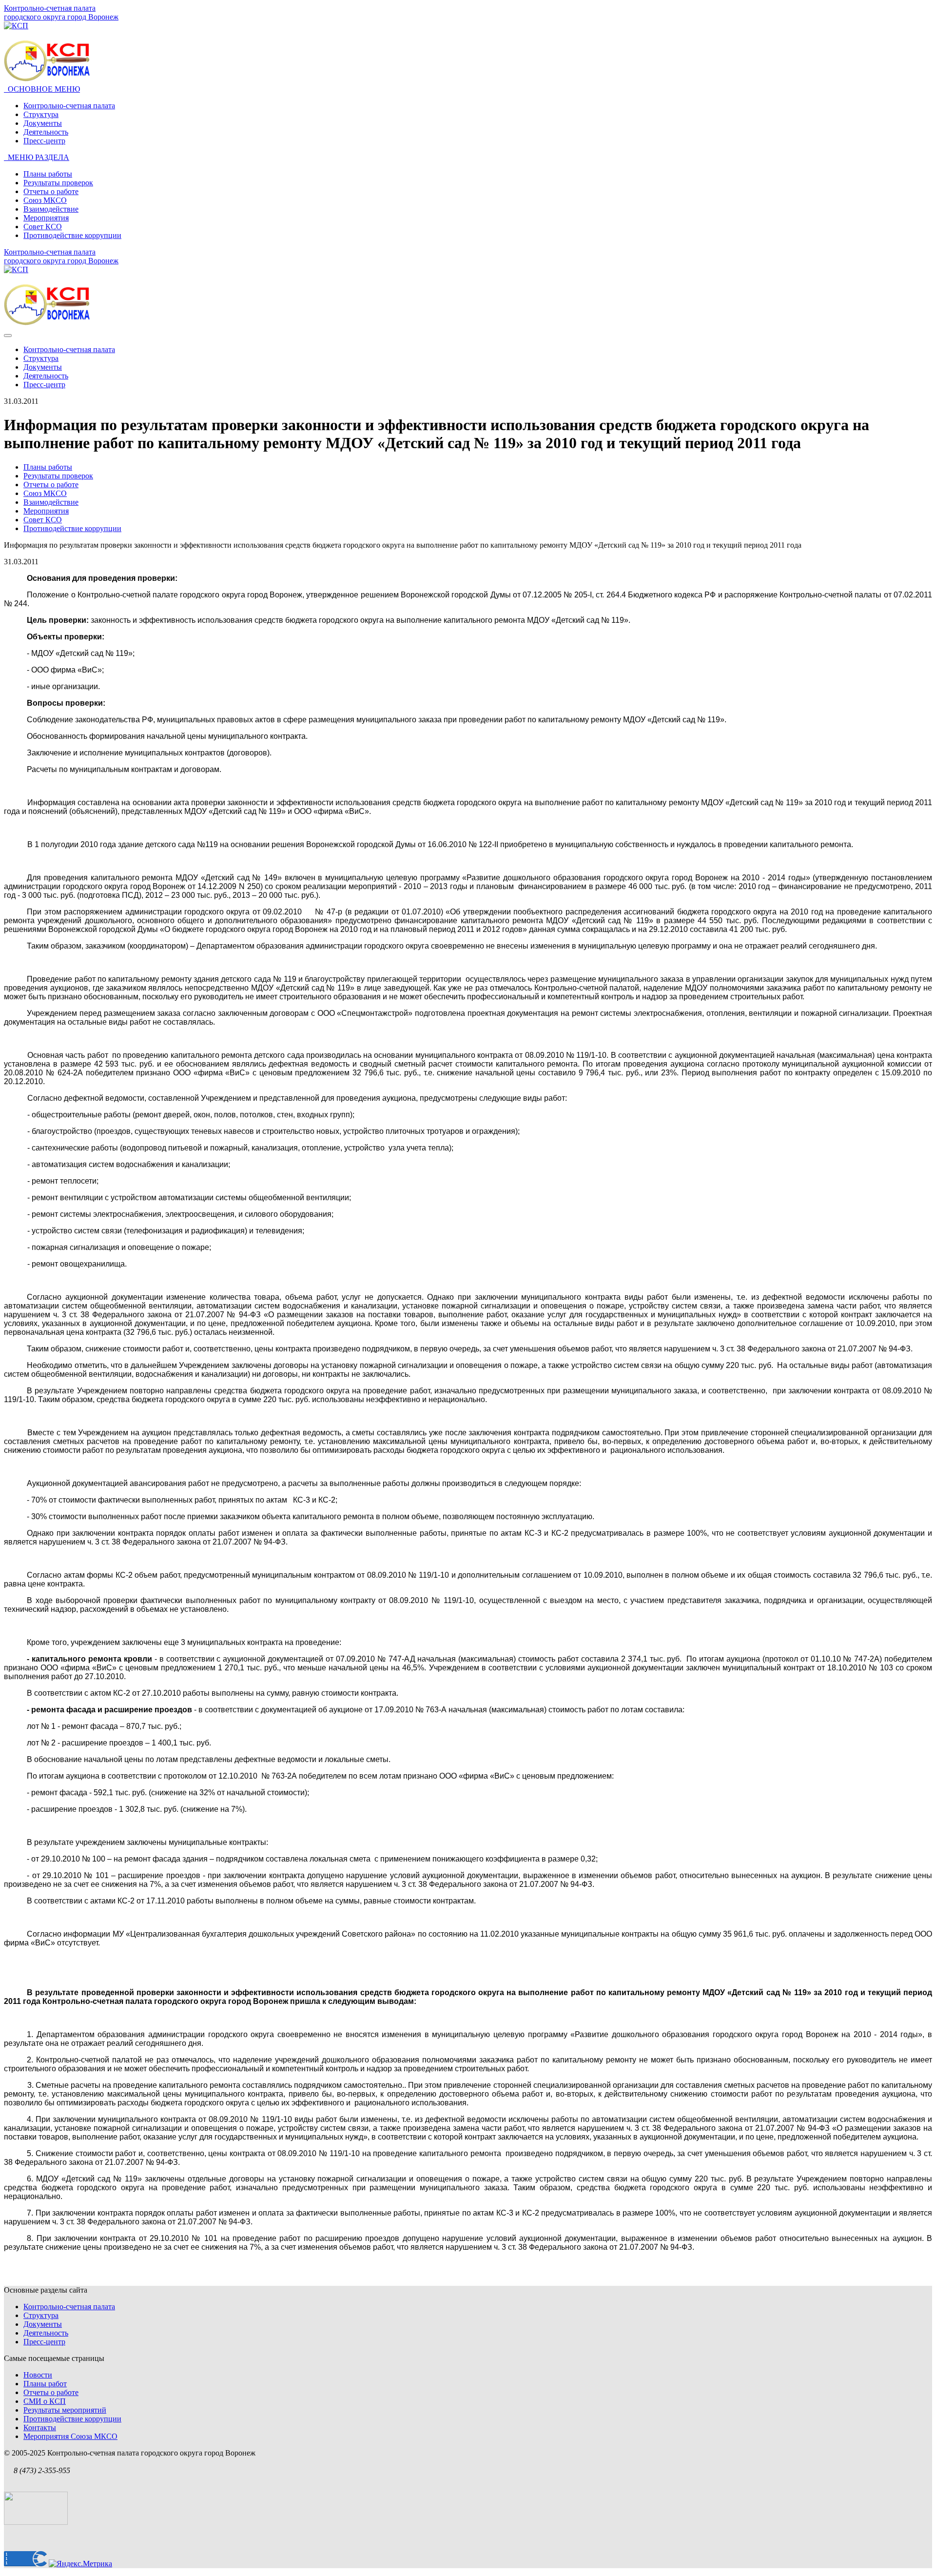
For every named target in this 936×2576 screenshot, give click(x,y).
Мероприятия (46, 218)
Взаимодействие (51, 209)
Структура (41, 114)
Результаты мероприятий (65, 2410)
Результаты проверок (58, 183)
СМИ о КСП (45, 2401)
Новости (38, 2375)
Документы (43, 123)
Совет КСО (43, 227)
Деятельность (46, 132)
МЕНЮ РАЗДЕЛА (37, 157)
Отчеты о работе (51, 191)
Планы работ (45, 2384)
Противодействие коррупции (72, 235)
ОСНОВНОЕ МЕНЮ (42, 89)
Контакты (40, 2427)
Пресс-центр (44, 141)
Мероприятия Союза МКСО (70, 2436)
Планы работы (48, 174)
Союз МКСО (45, 200)
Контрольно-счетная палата (69, 106)
